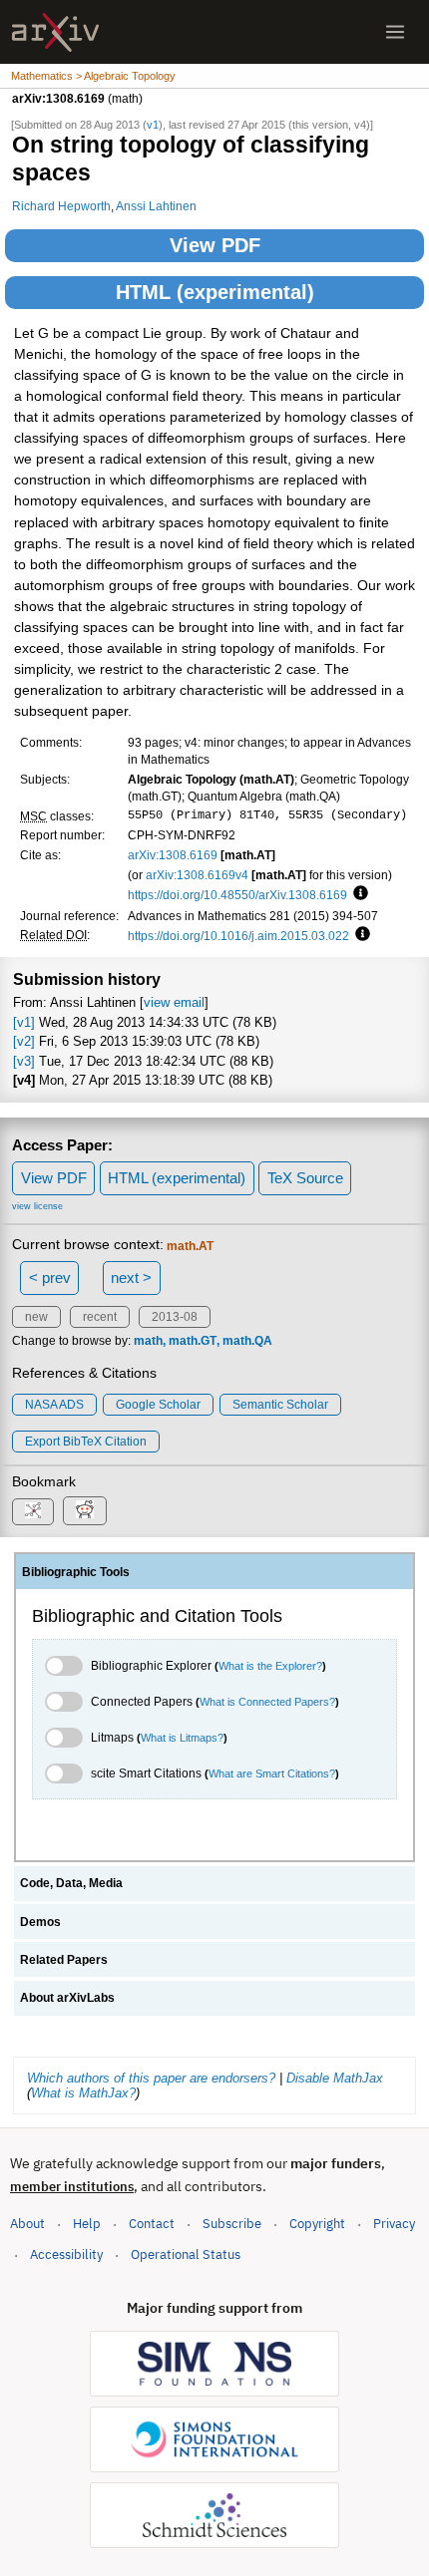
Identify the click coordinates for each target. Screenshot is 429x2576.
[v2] (24, 1041)
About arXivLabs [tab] (67, 1998)
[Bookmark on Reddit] (85, 1511)
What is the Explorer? (270, 1666)
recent (100, 1317)
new (36, 1317)
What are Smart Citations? (272, 1773)
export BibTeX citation (86, 1442)
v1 (153, 125)
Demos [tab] (40, 1922)
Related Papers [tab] (64, 1960)
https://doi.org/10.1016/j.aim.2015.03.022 (238, 936)
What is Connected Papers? (267, 1702)
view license (37, 1206)
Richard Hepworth (61, 206)
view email (174, 1002)
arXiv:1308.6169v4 (197, 875)
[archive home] (55, 32)
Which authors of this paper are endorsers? (151, 2078)
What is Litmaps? (182, 1738)
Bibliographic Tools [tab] (76, 1572)
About (27, 2224)
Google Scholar (158, 1405)
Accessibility (66, 2254)
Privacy (394, 2224)
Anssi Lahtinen (156, 206)
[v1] (24, 1022)
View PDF (215, 245)
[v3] (24, 1061)
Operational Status (186, 2254)
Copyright (317, 2224)
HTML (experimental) (215, 292)
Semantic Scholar (280, 1405)
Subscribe (232, 2224)
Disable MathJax (335, 2078)
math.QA (247, 1341)
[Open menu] (395, 32)
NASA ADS (54, 1405)
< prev (50, 1278)
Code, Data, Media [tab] (71, 1883)
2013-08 (175, 1317)
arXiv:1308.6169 (173, 855)
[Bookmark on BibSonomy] (33, 1512)
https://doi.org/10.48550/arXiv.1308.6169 (237, 895)
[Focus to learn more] (358, 894)
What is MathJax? (83, 2093)
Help (87, 2224)
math (148, 1341)
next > (131, 1278)
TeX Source (305, 1178)
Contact (152, 2224)
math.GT (193, 1341)
